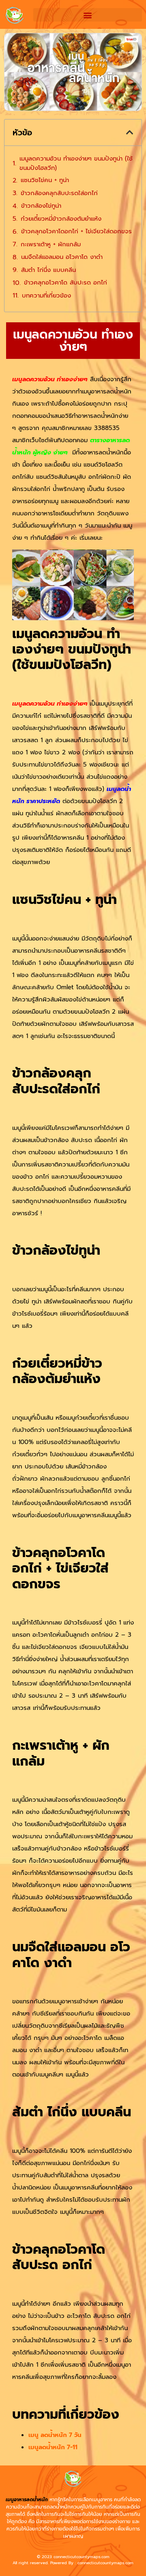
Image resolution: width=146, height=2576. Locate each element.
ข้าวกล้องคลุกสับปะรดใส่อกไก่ (59, 193)
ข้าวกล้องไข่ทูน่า (41, 206)
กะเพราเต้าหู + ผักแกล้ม (51, 244)
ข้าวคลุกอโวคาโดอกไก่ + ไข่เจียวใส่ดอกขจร (76, 231)
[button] (88, 15)
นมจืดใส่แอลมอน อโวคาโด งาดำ (63, 257)
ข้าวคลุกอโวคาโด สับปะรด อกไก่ (65, 282)
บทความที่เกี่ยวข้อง (46, 295)
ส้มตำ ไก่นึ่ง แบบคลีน (48, 270)
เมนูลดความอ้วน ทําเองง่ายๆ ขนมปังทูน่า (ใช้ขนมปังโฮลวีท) (76, 163)
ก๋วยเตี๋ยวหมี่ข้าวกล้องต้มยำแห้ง (61, 219)
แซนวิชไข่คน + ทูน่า (45, 180)
